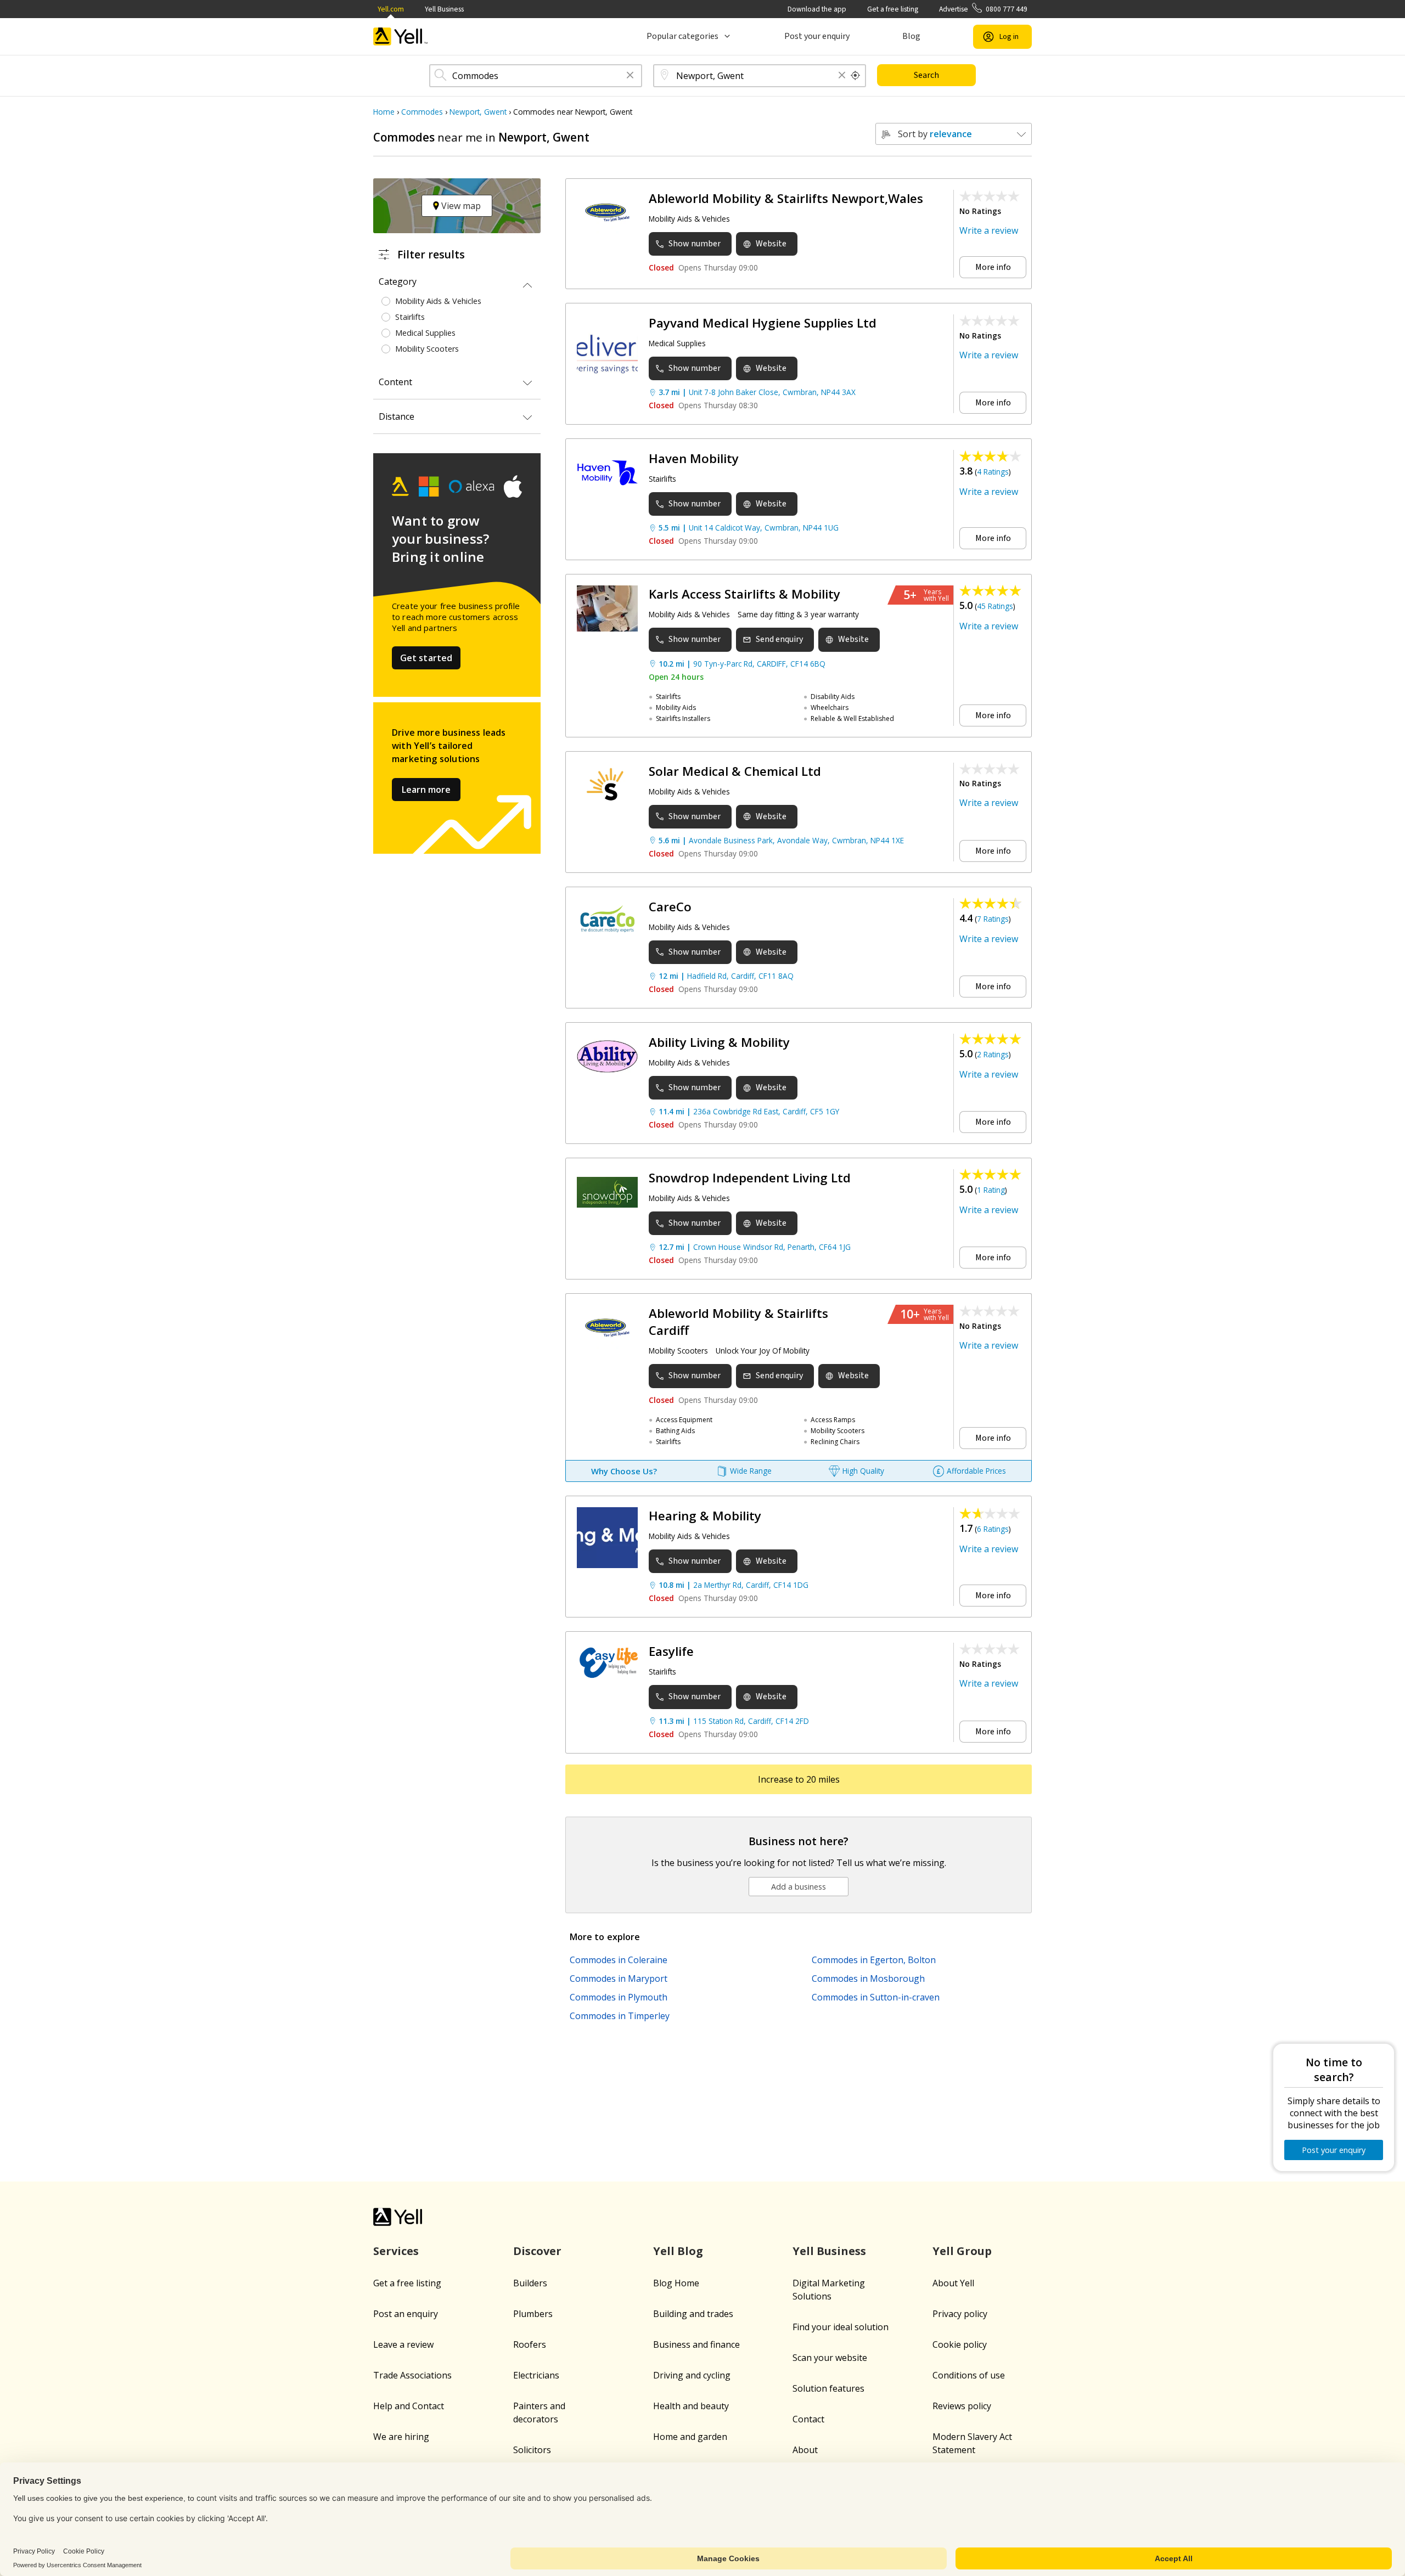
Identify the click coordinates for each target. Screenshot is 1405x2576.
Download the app (817, 9)
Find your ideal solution (841, 2327)
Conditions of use (969, 2375)
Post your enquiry (817, 36)
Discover (537, 2251)
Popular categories (682, 36)
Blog (911, 36)
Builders (530, 2283)
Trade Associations (412, 2375)
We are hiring (401, 2437)
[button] (630, 76)
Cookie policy (960, 2344)
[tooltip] (856, 76)
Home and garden (690, 2437)
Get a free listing (893, 9)
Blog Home (676, 2283)
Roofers (530, 2344)
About (805, 2450)
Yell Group (962, 2251)
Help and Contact (409, 2406)
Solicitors (532, 2450)
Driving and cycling (692, 2375)
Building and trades (693, 2314)
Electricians (536, 2375)
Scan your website (830, 2358)
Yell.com (391, 9)
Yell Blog (678, 2251)
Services (396, 2251)
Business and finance (696, 2344)
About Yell (953, 2283)
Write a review (989, 230)
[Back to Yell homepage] (401, 36)
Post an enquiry (406, 2314)
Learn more (426, 790)
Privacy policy (960, 2314)
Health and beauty (691, 2406)
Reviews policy (962, 2406)
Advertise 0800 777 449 (983, 9)
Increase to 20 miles (799, 1779)
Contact (808, 2419)
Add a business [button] (799, 1887)
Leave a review (403, 2344)
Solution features (828, 2388)
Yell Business (444, 9)
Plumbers (533, 2314)
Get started (426, 658)
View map (460, 206)
